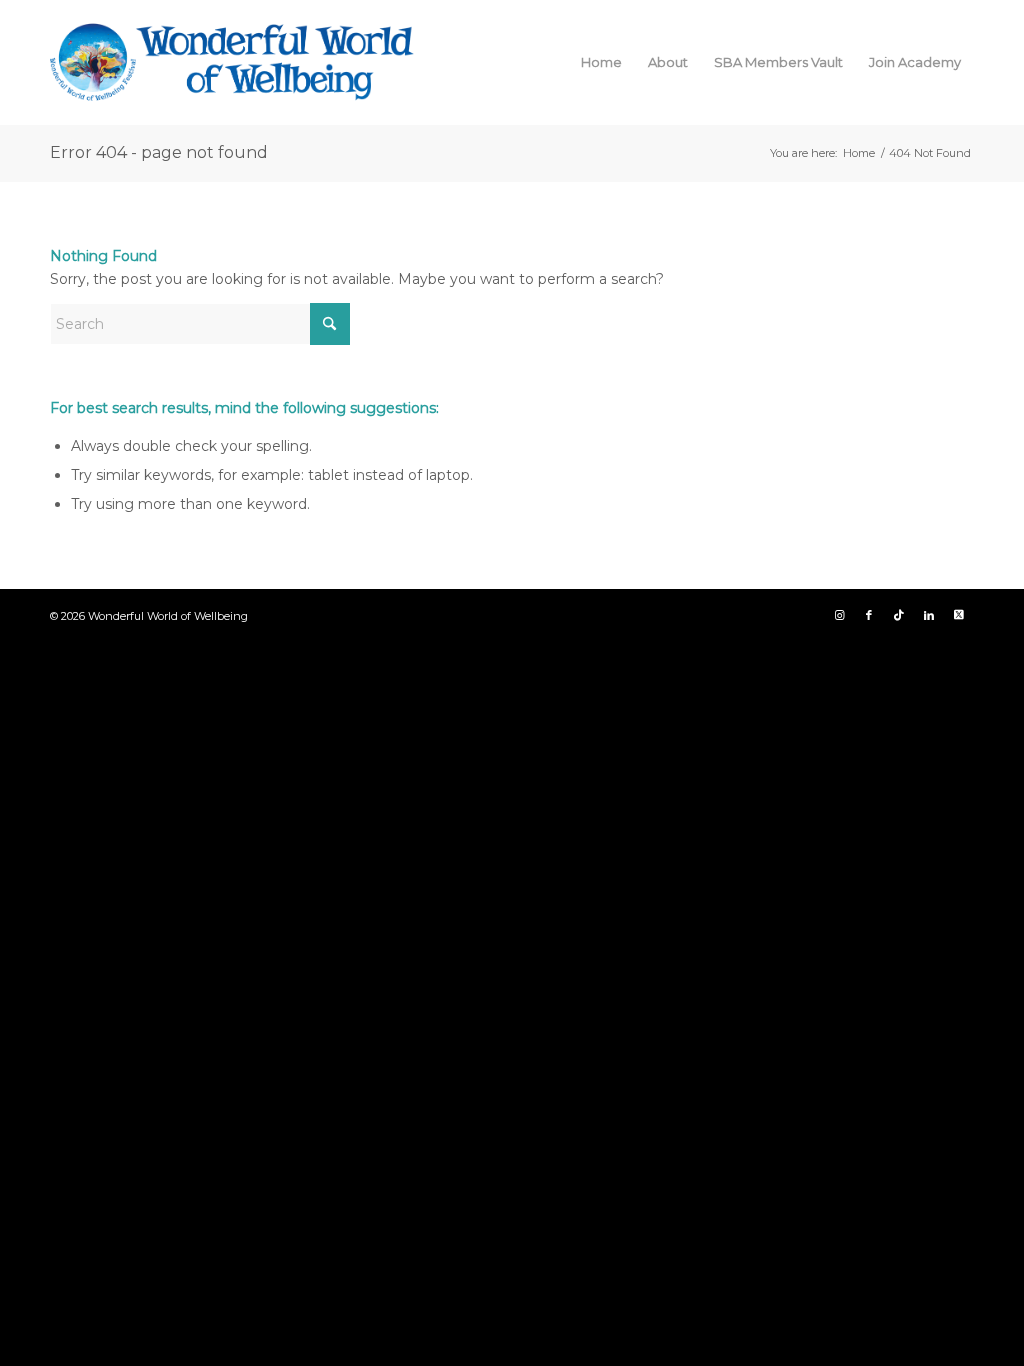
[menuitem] (601, 62)
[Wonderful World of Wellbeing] (232, 62)
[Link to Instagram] (839, 615)
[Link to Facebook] (869, 615)
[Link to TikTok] (899, 615)
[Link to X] (959, 615)
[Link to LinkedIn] (929, 615)
